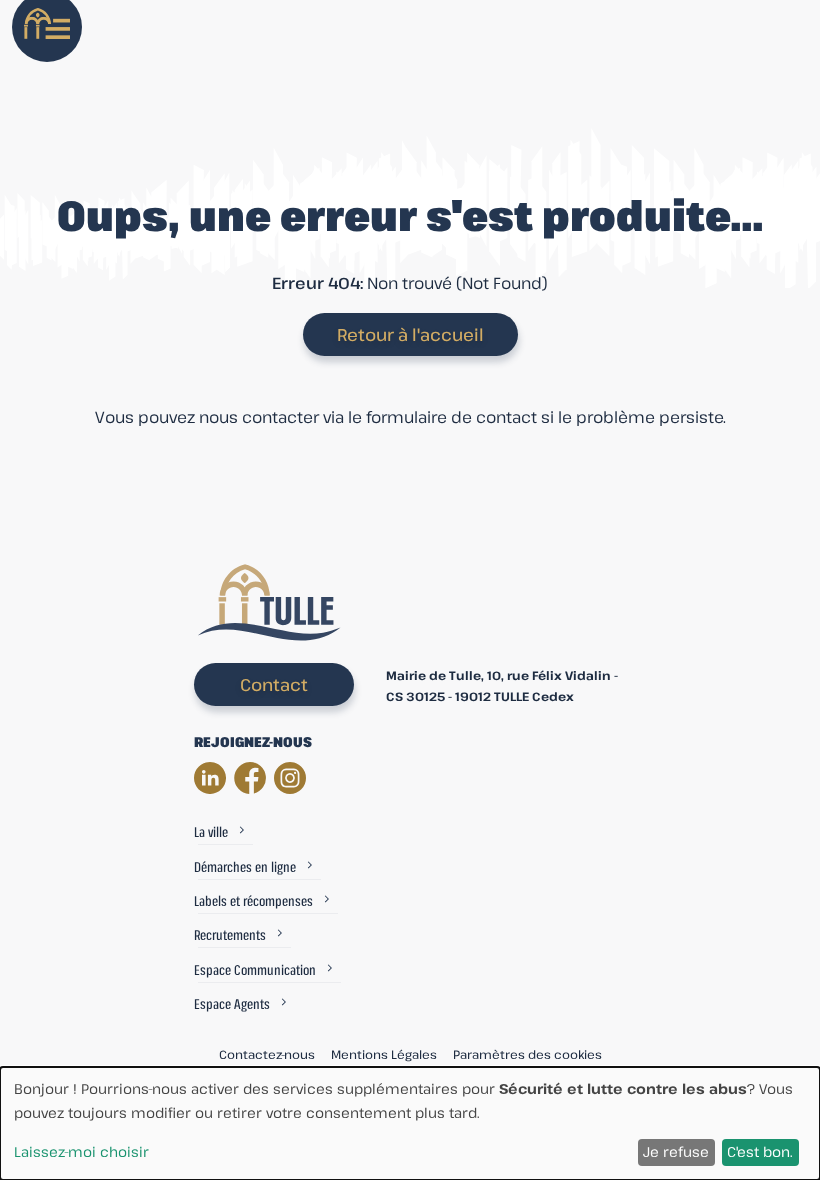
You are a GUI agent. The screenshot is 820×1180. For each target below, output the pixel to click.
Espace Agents (232, 1003)
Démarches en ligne (245, 866)
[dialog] (410, 1123)
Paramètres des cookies (527, 1054)
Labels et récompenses (253, 900)
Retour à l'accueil (410, 334)
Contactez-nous (267, 1054)
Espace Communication (255, 969)
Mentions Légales (384, 1054)
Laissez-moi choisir (81, 1151)
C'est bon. (760, 1151)
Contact (274, 684)
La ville (211, 831)
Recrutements (230, 934)
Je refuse (676, 1151)
